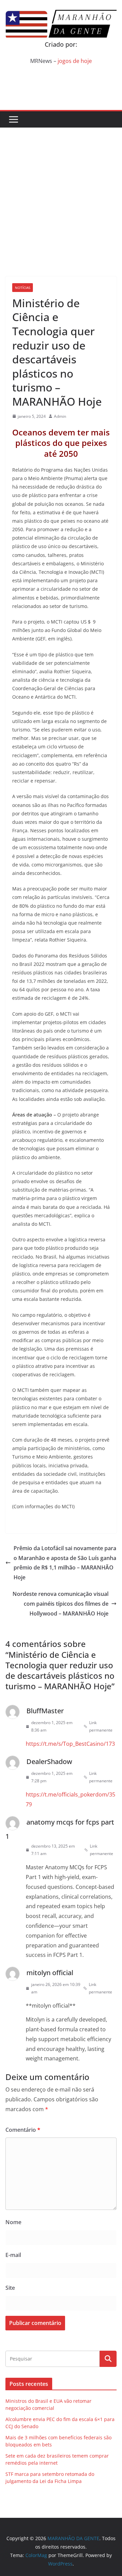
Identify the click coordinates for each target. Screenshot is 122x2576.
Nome (13, 2222)
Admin (60, 416)
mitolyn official (50, 1973)
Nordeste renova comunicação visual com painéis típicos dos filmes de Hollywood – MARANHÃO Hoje (60, 1604)
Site (10, 2288)
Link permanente (101, 1726)
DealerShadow (49, 1761)
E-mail (13, 2255)
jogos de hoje (75, 61)
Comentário (23, 2130)
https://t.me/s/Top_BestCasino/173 (70, 1744)
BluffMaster (45, 1711)
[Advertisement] (61, 192)
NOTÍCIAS (23, 288)
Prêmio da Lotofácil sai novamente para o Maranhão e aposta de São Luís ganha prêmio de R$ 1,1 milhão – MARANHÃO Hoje (65, 1563)
